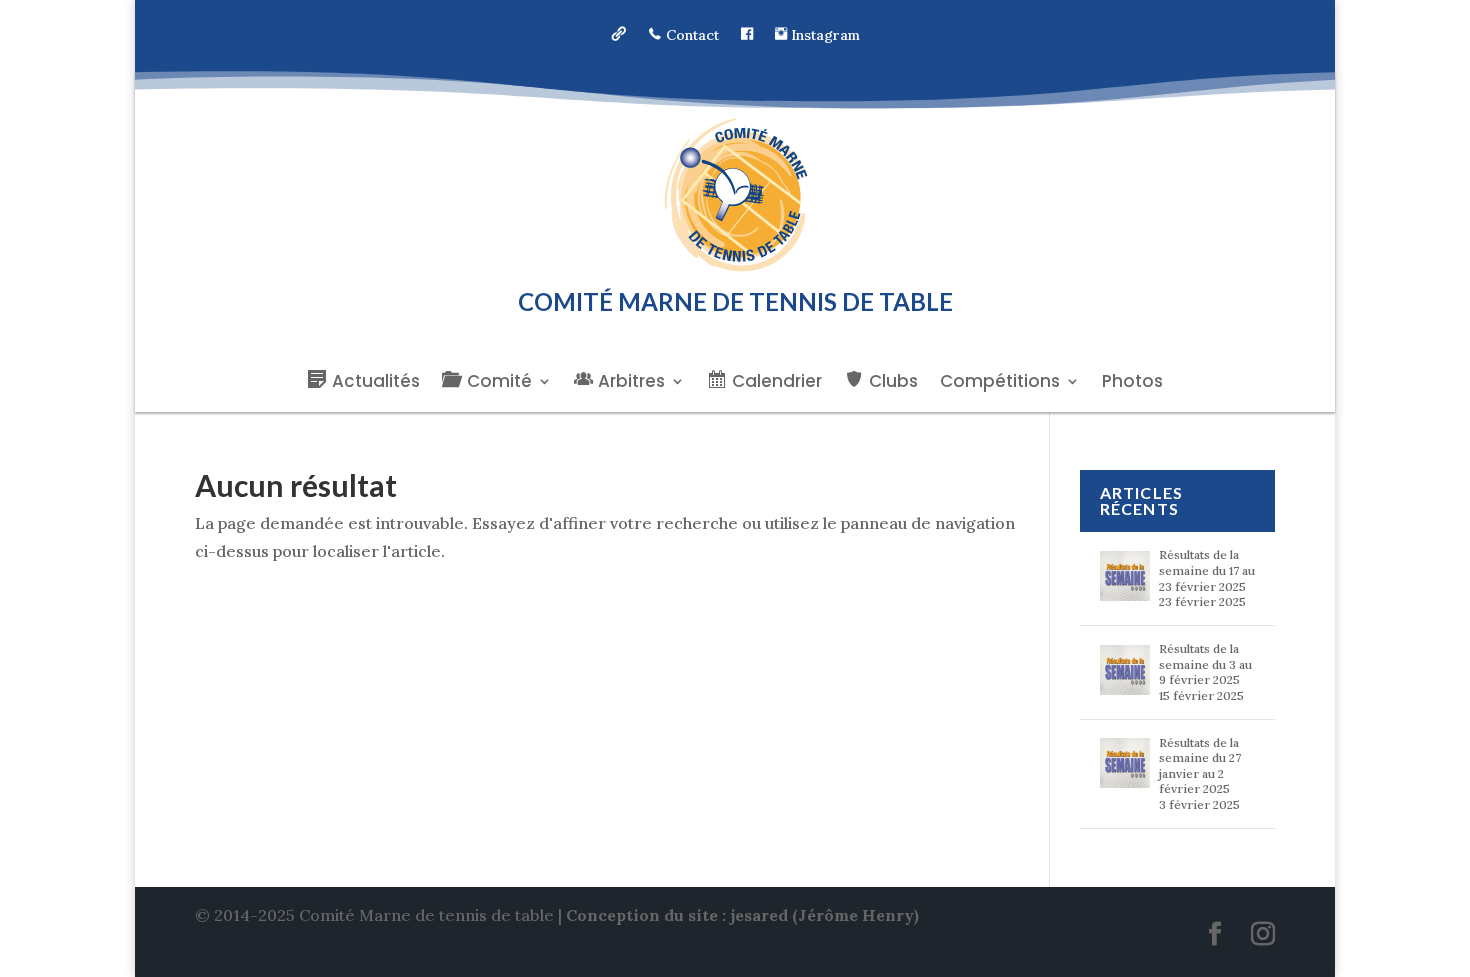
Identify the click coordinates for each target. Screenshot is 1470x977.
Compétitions (1000, 383)
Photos (1132, 383)
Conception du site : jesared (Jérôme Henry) (742, 915)
